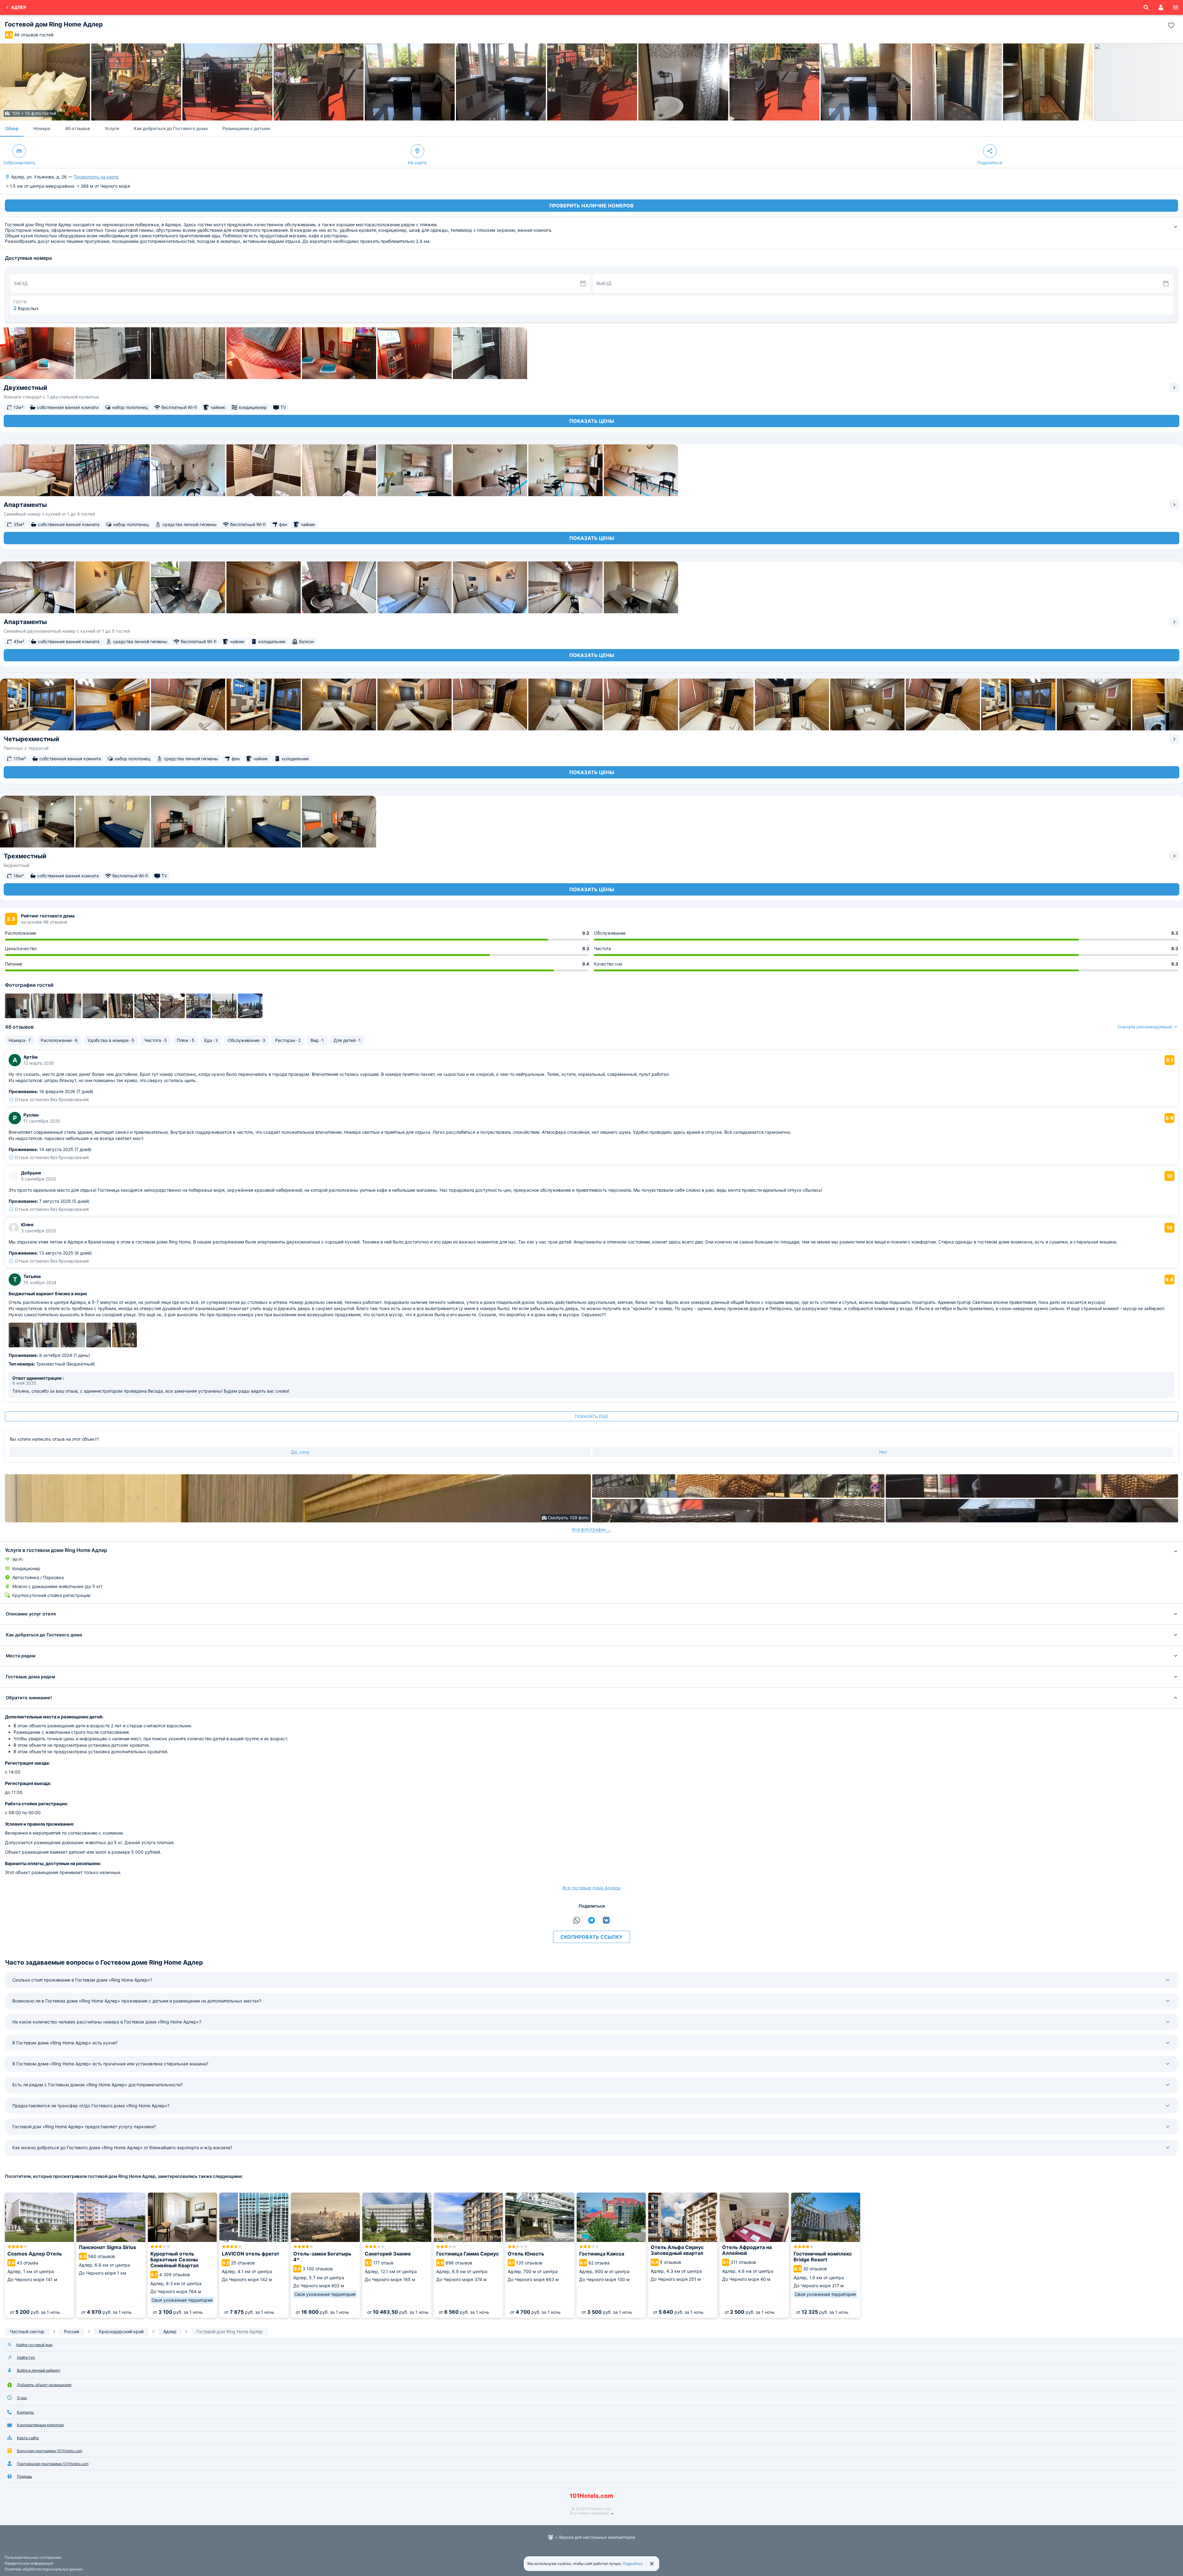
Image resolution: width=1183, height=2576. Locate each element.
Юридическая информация (29, 2563)
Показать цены (592, 421)
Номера (42, 128)
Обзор (12, 128)
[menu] (1176, 7)
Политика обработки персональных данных (44, 2569)
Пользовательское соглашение (33, 2557)
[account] (1161, 7)
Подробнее (633, 2564)
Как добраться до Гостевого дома (171, 128)
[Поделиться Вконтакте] (606, 1920)
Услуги (112, 128)
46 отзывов (77, 128)
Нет (883, 1452)
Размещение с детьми (246, 128)
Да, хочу (300, 1452)
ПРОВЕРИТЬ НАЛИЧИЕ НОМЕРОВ (591, 206)
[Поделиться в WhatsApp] (577, 1920)
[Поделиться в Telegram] (591, 1920)
